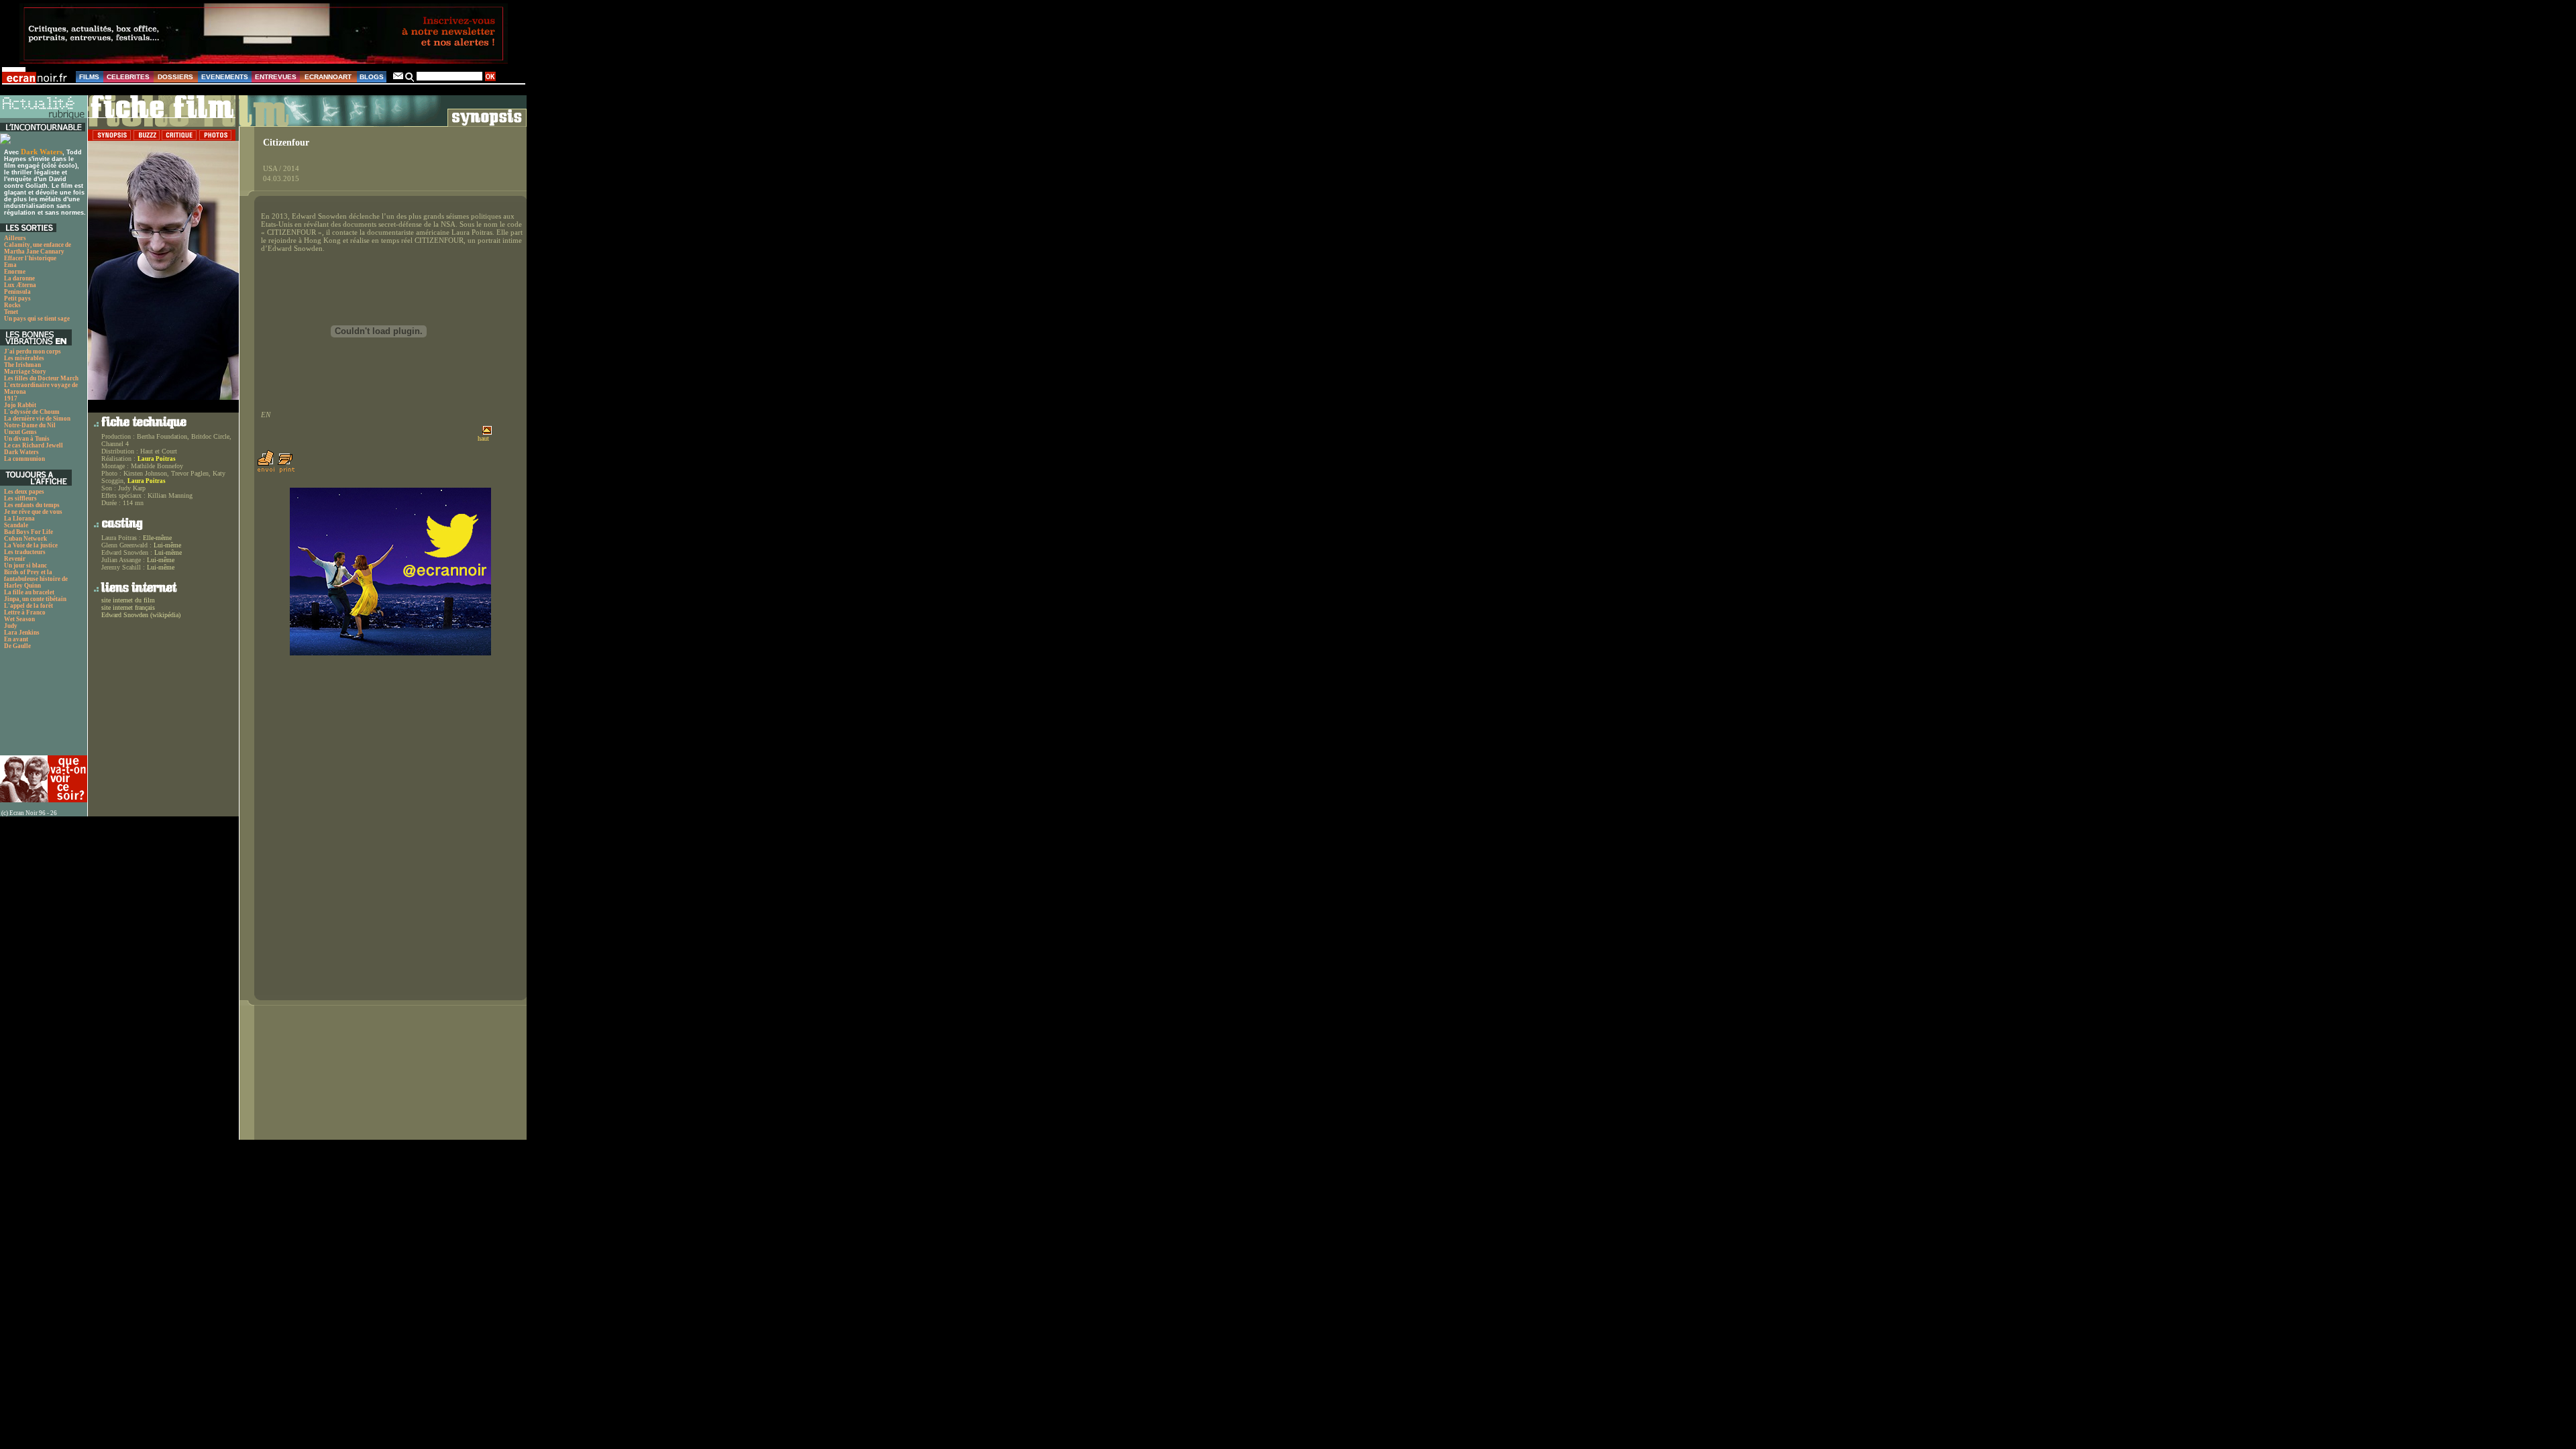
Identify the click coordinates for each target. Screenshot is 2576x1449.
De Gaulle (17, 646)
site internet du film (128, 600)
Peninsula (17, 292)
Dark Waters (42, 152)
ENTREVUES (276, 77)
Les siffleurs (20, 498)
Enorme (15, 272)
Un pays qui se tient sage (37, 319)
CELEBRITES (128, 77)
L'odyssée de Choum (32, 412)
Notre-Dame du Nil (30, 425)
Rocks (12, 305)
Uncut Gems (20, 432)
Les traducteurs (25, 552)
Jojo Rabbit (20, 405)
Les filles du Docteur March (41, 378)
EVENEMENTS (225, 77)
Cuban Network (25, 539)
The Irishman (22, 365)
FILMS (89, 77)
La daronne (19, 278)
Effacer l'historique (30, 258)
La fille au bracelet (29, 592)
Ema (10, 265)
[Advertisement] (42, 706)
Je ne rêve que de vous (33, 512)
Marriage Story (25, 372)
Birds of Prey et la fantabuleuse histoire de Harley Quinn (36, 579)
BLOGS (372, 77)
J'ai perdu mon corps (33, 352)
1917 (11, 398)
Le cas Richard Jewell (34, 445)
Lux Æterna (20, 285)
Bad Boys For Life (29, 532)
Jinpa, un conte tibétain (35, 599)
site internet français (128, 607)
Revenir (15, 559)
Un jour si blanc (25, 566)
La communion (24, 459)
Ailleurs (15, 238)
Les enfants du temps (32, 505)
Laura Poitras (157, 459)
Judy (11, 626)
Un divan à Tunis (27, 439)
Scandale (16, 525)
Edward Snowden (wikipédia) (141, 615)
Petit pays (17, 299)
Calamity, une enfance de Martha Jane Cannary (38, 248)
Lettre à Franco (25, 612)
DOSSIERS (175, 77)
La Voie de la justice (31, 545)
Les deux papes (24, 492)
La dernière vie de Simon (37, 419)
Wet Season (19, 619)
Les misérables (24, 358)
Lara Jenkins (22, 633)
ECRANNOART (328, 77)
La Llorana (19, 519)
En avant (16, 639)
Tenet (11, 312)
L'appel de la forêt (29, 606)
